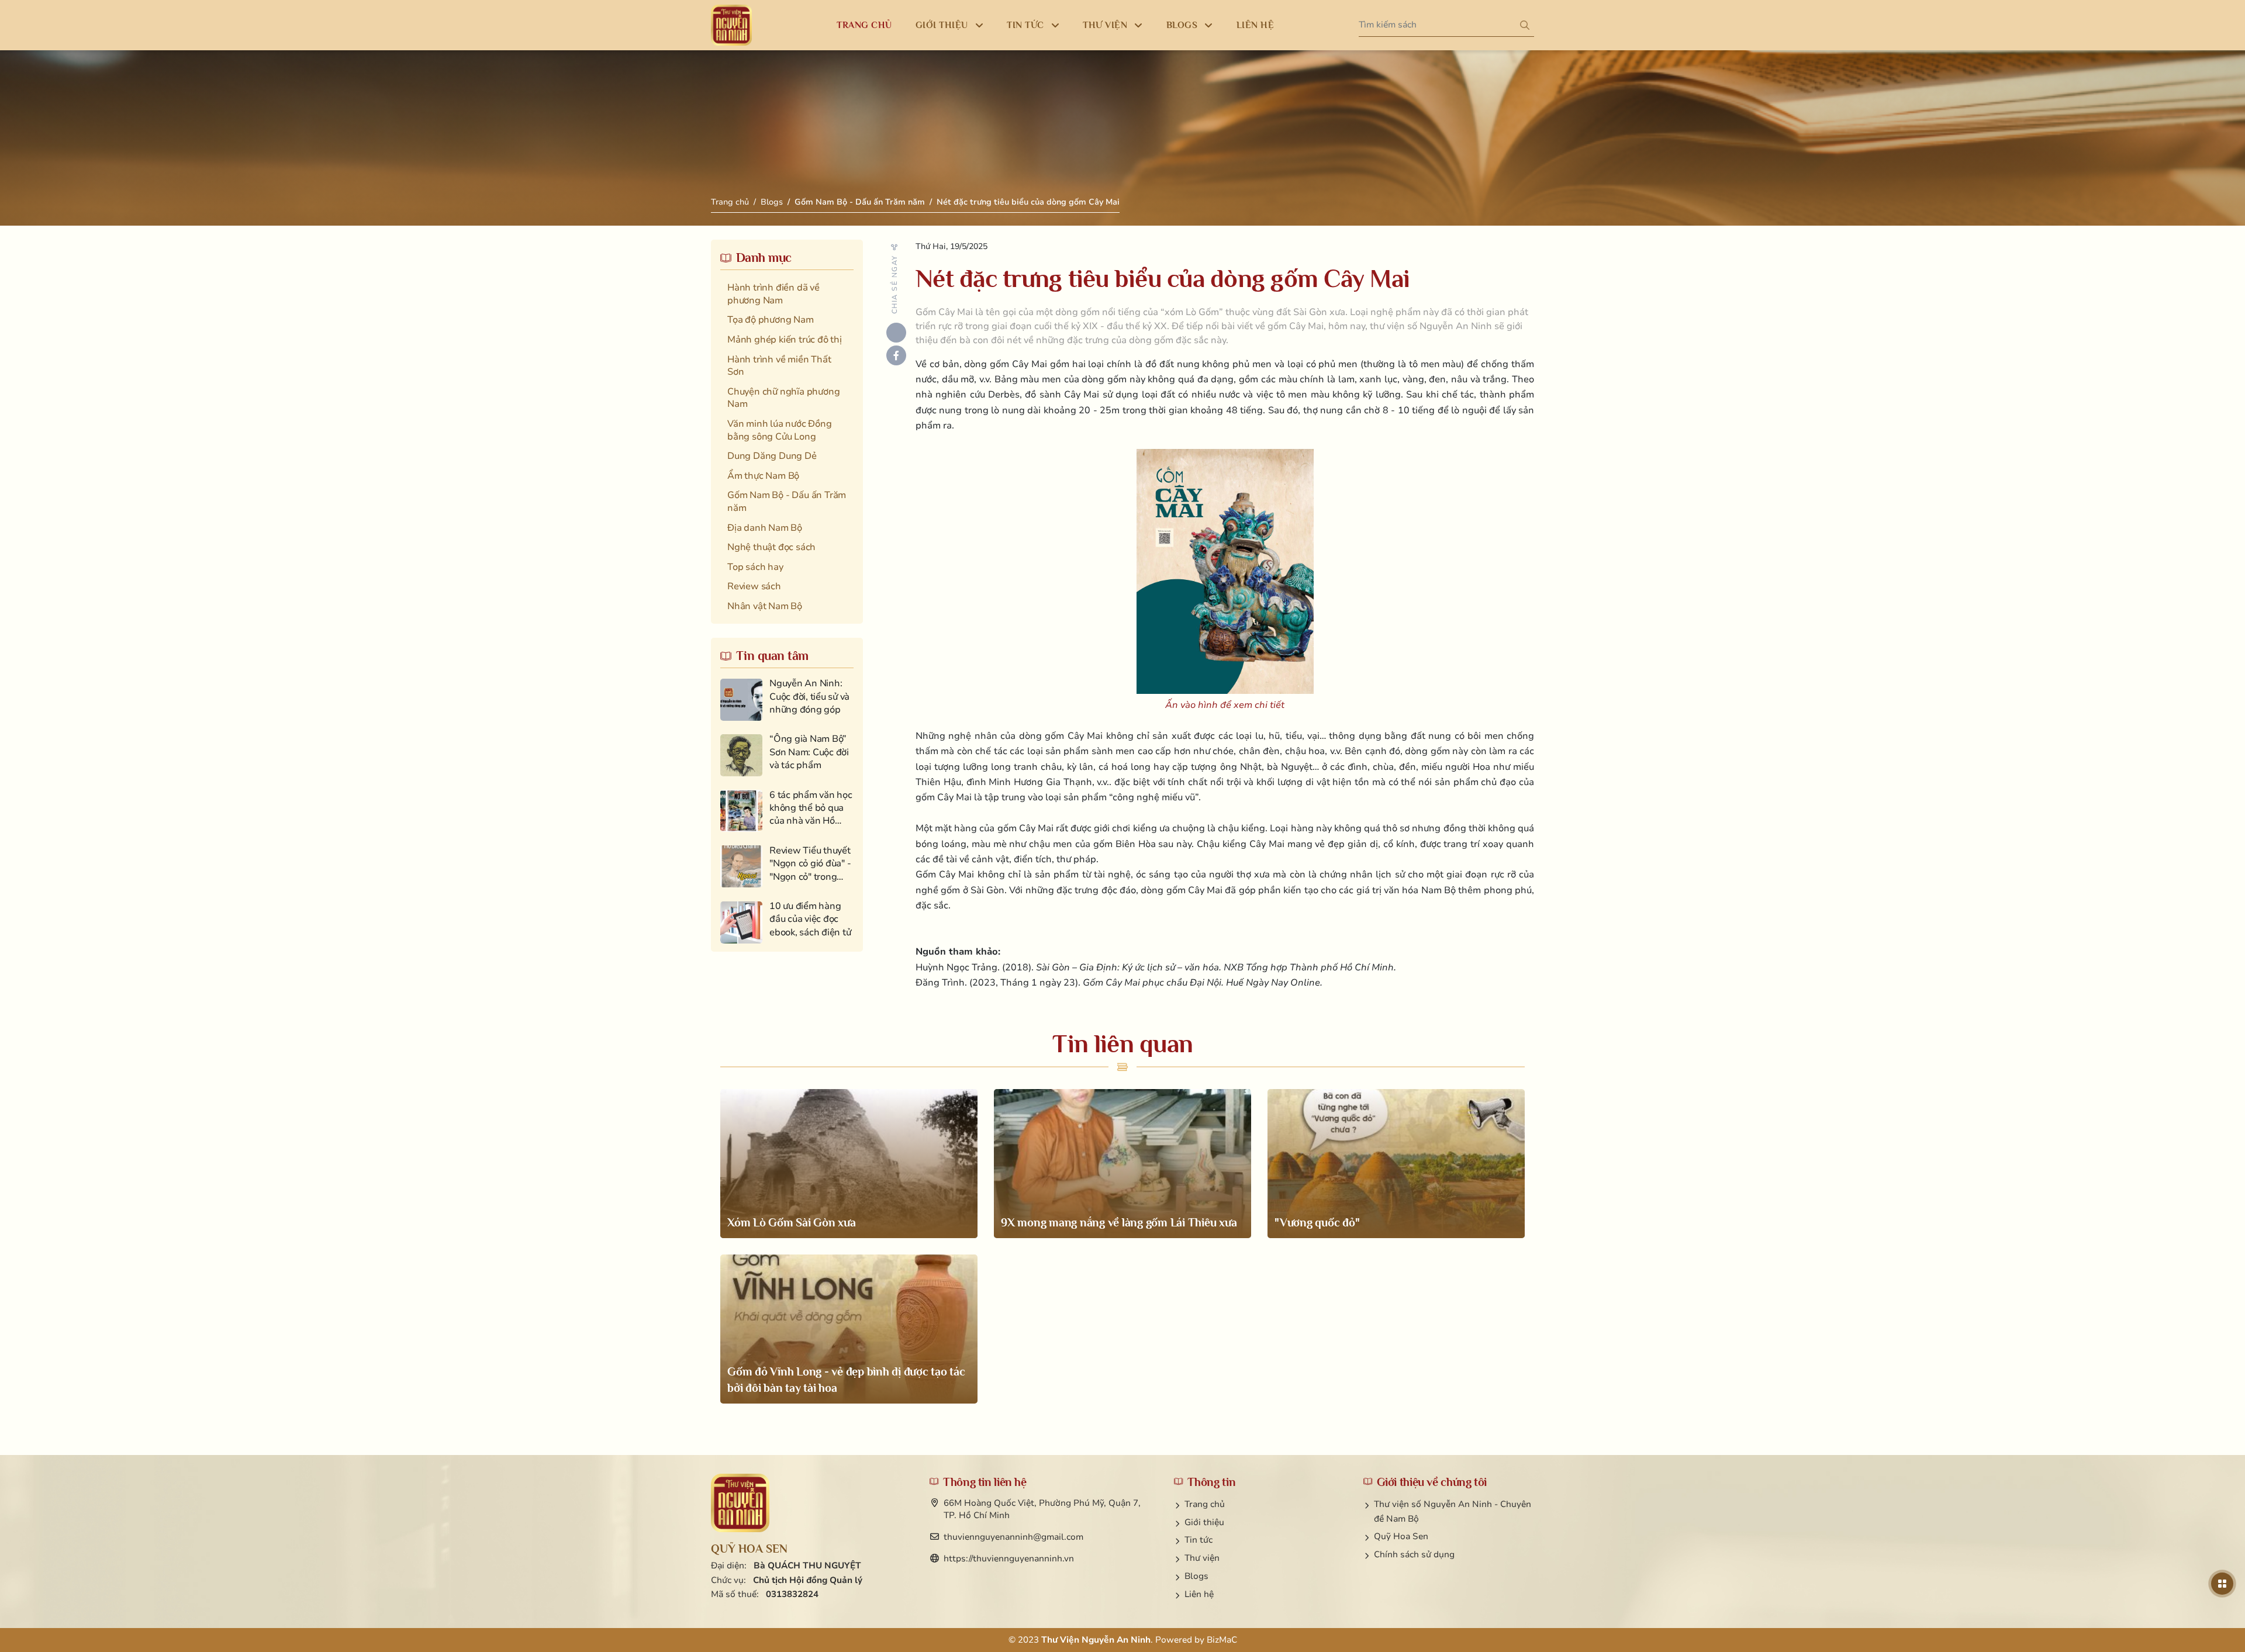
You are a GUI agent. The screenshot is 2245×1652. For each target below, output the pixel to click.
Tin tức (1199, 1540)
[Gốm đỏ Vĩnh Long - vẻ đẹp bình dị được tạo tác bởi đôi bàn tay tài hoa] (849, 1329)
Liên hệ (1199, 1594)
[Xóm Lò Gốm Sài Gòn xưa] (849, 1164)
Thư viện (1202, 1558)
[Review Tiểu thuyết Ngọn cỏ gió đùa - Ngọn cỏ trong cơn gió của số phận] (787, 867)
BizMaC (1222, 1640)
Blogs (772, 202)
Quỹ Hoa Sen (1401, 1536)
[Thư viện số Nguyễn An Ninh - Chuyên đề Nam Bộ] (740, 1503)
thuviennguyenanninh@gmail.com (1013, 1537)
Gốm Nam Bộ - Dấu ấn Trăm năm (860, 202)
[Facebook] (896, 355)
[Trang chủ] (731, 25)
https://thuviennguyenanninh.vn (1009, 1558)
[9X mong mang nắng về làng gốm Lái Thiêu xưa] (1122, 1164)
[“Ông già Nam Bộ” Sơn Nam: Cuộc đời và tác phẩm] (787, 755)
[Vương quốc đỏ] (1396, 1164)
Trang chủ (730, 202)
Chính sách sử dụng (1414, 1554)
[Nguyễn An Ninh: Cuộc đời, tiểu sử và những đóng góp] (787, 699)
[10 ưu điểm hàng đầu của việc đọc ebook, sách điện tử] (787, 922)
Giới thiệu (1204, 1522)
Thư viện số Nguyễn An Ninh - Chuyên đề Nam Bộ (1453, 1511)
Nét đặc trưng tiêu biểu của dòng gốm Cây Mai (1028, 202)
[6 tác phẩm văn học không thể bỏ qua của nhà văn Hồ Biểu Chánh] (787, 811)
